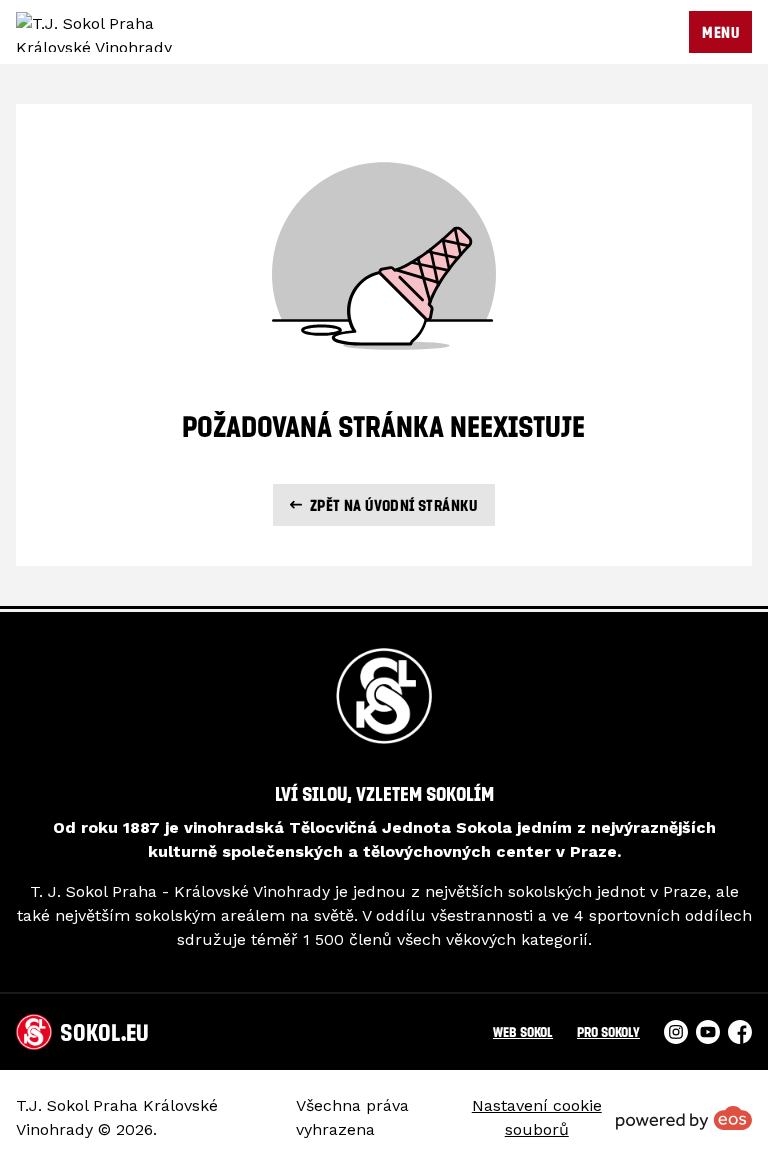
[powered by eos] (684, 1118)
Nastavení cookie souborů (537, 1117)
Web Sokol (523, 1031)
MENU (720, 32)
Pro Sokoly (608, 1031)
